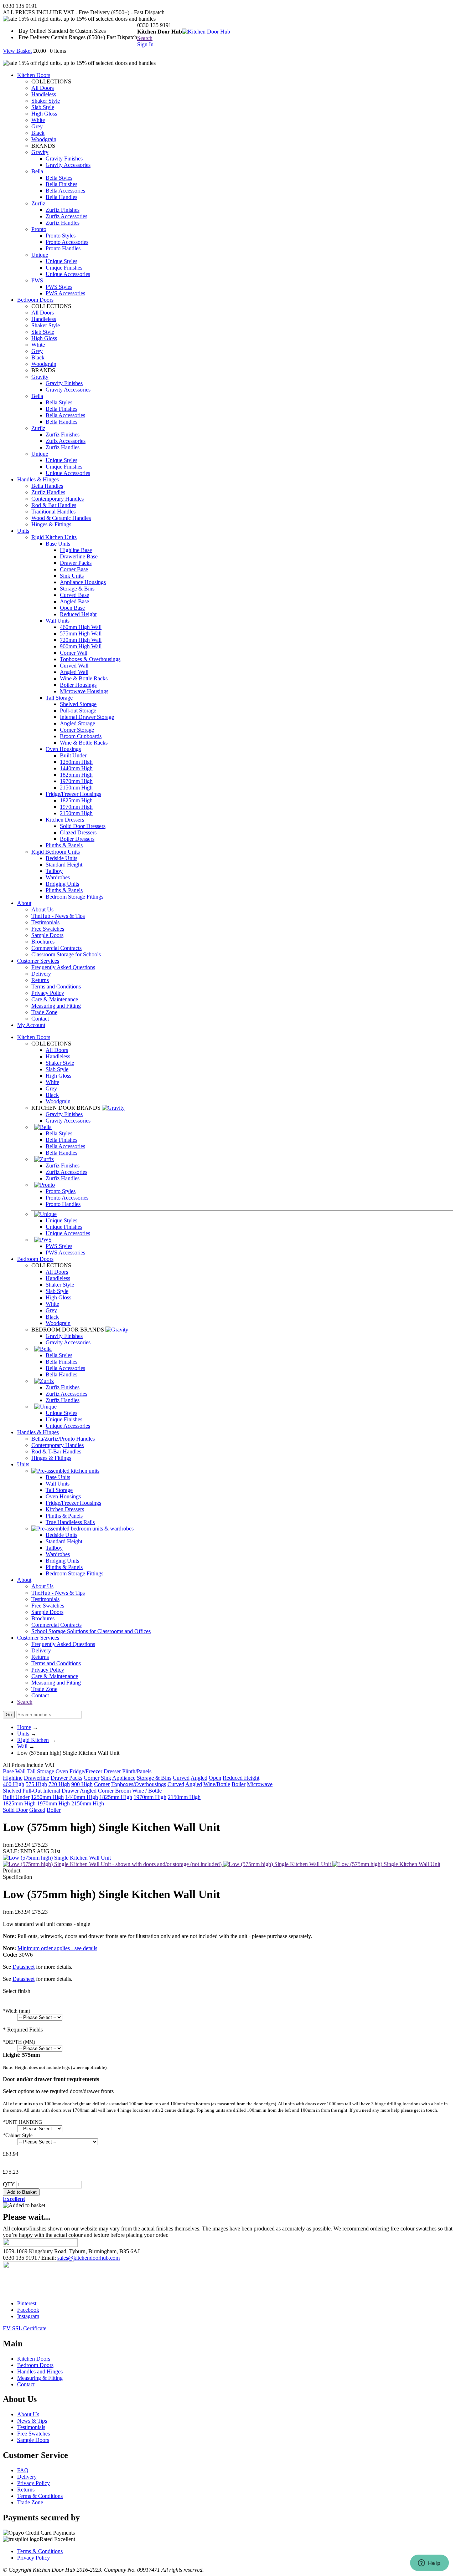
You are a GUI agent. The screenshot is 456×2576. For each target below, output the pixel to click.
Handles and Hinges (40, 2371)
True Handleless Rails (70, 1522)
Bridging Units (62, 884)
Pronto (39, 229)
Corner (92, 1778)
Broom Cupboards (81, 736)
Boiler (239, 1784)
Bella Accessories (65, 191)
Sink (106, 1778)
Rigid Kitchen (33, 1740)
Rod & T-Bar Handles (56, 1451)
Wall (22, 1746)
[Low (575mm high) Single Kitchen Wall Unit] (278, 1864)
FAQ (23, 2470)
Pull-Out (32, 1791)
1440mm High (76, 768)
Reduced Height (78, 614)
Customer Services (38, 961)
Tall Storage (59, 698)
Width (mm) (17, 2011)
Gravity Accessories (68, 165)
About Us (42, 909)
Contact (40, 1019)
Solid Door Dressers (83, 826)
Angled (199, 1778)
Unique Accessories (68, 274)
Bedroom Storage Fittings (74, 897)
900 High (82, 1784)
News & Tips (32, 2421)
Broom (123, 1791)
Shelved (12, 1791)
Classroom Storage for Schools (66, 954)
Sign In (145, 44)
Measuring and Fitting (56, 1006)
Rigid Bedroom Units (56, 852)
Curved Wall (74, 666)
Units (23, 531)
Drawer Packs (76, 563)
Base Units (58, 544)
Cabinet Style (18, 2135)
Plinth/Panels (137, 1771)
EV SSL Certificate (25, 2328)
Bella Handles (61, 197)
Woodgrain (44, 139)
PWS (37, 280)
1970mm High (76, 781)
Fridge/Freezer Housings (73, 794)
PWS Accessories (65, 293)
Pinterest (27, 2303)
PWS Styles (59, 287)
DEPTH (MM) (19, 2042)
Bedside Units (61, 858)
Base (8, 1771)
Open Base (72, 608)
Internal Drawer (61, 1791)
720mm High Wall (81, 640)
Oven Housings (63, 749)
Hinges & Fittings (51, 524)
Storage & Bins (77, 589)
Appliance (124, 1778)
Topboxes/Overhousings (139, 1784)
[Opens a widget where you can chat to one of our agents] (429, 2564)
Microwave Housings (84, 691)
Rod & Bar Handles (54, 505)
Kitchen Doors (34, 75)
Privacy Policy (48, 993)
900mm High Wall (81, 646)
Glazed (37, 1810)
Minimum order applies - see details (57, 1948)
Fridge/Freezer (86, 1771)
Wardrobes (58, 877)
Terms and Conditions (56, 987)
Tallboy (54, 871)
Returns (40, 980)
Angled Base (74, 601)
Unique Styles (61, 261)
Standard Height (64, 865)
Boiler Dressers (77, 839)
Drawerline (37, 1778)
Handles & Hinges (38, 479)
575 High (36, 1784)
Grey (37, 126)
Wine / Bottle (147, 1791)
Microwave (260, 1784)
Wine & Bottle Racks (84, 678)
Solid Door (15, 1810)
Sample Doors (47, 935)
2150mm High (76, 788)
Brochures (43, 942)
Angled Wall (74, 672)
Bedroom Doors (35, 300)
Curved (181, 1778)
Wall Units (58, 621)
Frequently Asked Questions (63, 967)
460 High (14, 1784)
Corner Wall (74, 653)
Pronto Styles (61, 236)
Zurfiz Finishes (63, 210)
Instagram (28, 2316)
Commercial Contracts (56, 948)
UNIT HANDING (22, 2122)
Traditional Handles (53, 512)
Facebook (28, 2310)
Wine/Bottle (217, 1784)
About (24, 903)
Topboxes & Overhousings (90, 659)
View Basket (17, 51)
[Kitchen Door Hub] (206, 32)
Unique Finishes (64, 268)
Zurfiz (38, 203)
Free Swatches (48, 929)
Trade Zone (44, 1012)
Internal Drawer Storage (87, 717)
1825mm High (76, 775)
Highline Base (76, 550)
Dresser (112, 1771)
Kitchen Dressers (65, 820)
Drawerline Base (79, 556)
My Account (31, 1025)
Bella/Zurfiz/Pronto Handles (63, 1439)
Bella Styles (59, 178)
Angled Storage (77, 723)
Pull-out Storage (78, 711)
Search (145, 38)
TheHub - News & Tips (58, 916)
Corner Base (74, 569)
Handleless (44, 94)
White (38, 120)
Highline (13, 1778)
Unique (40, 255)
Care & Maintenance (55, 999)
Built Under (73, 755)
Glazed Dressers (78, 832)
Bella (37, 171)
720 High (59, 1784)
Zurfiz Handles (63, 223)
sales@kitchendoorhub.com (89, 2258)
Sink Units (72, 576)
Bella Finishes (61, 184)
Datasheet (24, 1967)
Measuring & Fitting (40, 2378)
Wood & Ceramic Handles (61, 518)
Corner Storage (77, 730)
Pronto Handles (63, 248)
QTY (9, 2184)
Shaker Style (46, 101)
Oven (62, 1771)
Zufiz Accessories (66, 441)
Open (215, 1778)
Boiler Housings (78, 685)
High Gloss (44, 114)
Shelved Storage (78, 704)
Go (9, 1715)
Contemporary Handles (58, 499)
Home (24, 1727)
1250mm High (76, 762)
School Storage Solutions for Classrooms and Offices (91, 1631)
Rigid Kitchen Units (54, 537)
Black (38, 133)
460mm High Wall (81, 627)
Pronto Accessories (67, 242)
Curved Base (74, 595)
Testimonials (45, 922)
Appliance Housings (83, 582)
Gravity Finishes (64, 159)
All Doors (43, 88)
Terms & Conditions (40, 2496)
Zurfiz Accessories (66, 216)
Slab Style (43, 107)
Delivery (41, 974)
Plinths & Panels (64, 845)
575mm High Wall (81, 633)
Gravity (40, 152)
